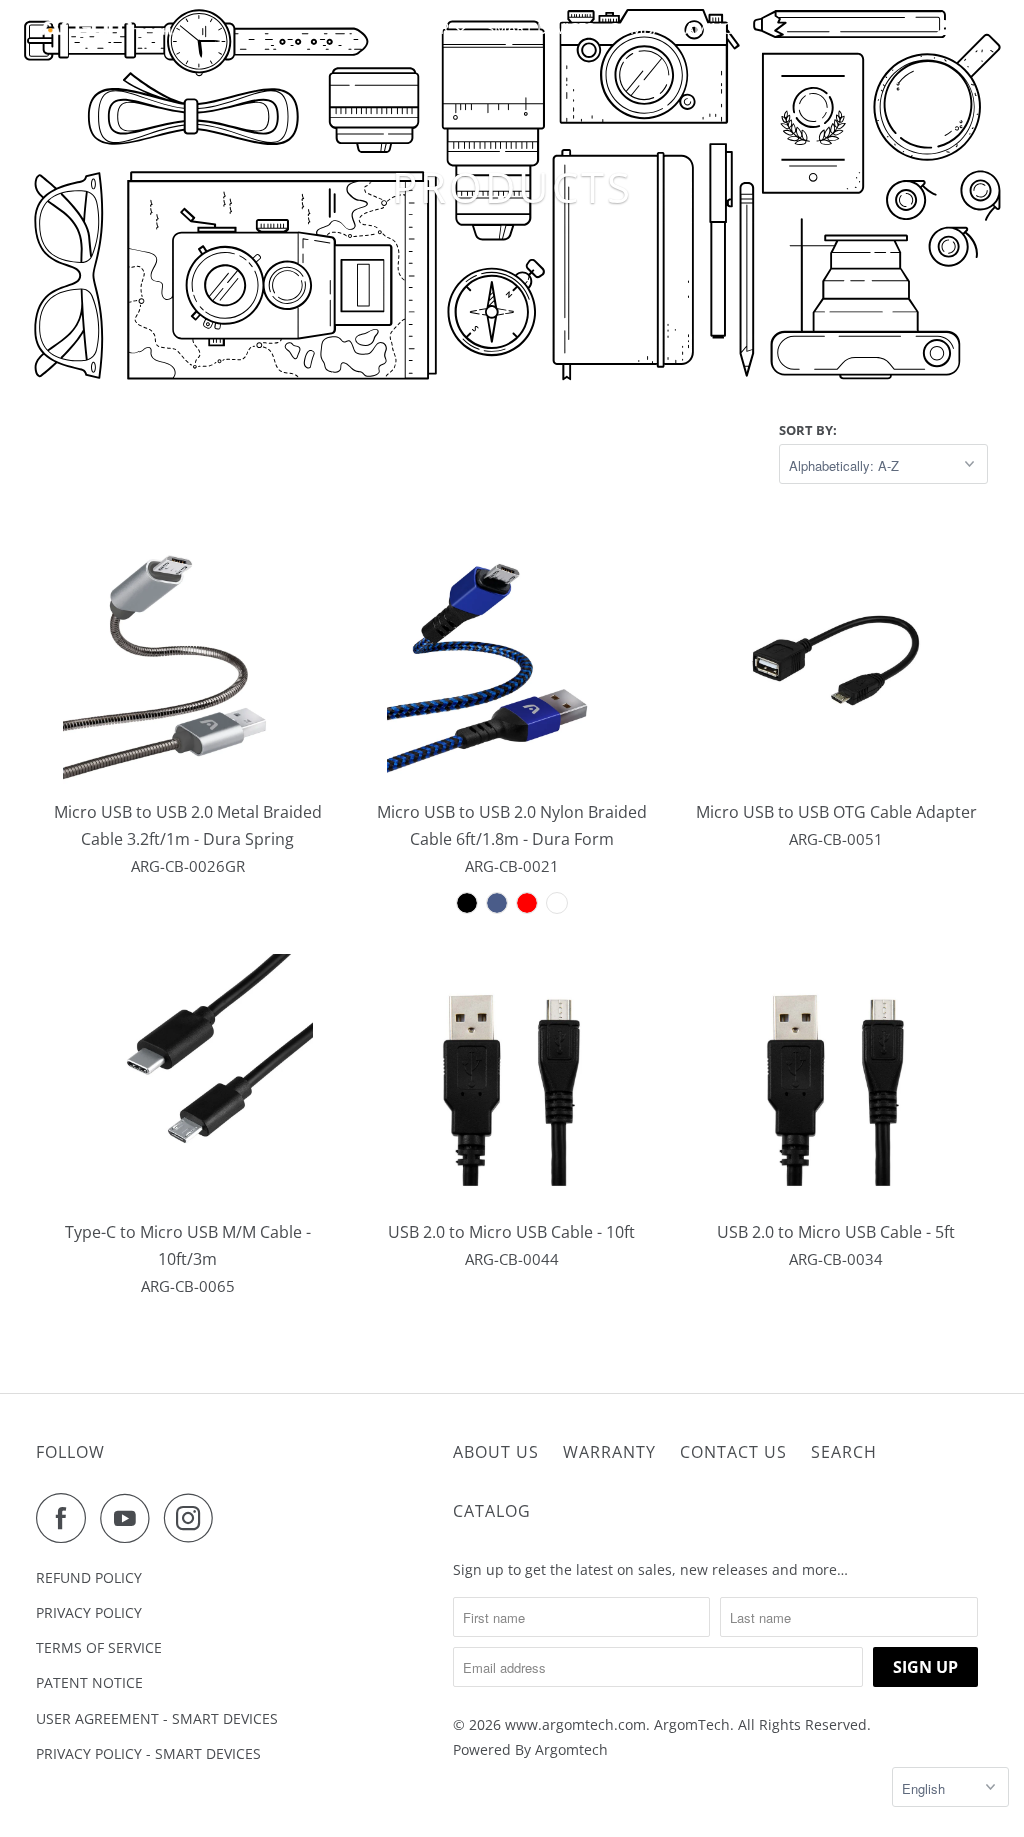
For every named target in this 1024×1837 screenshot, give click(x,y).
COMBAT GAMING (671, 28)
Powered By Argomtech (530, 1749)
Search (844, 1452)
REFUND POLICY (89, 1577)
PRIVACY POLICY (89, 1612)
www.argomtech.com (575, 1724)
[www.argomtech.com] (107, 28)
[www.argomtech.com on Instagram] (194, 1518)
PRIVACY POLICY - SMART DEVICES (148, 1753)
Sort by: (808, 430)
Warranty (609, 1452)
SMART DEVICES (540, 28)
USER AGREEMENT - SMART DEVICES (157, 1718)
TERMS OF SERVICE (99, 1647)
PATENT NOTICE (89, 1682)
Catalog (492, 1511)
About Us (496, 1452)
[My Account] (946, 28)
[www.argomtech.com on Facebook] (66, 1518)
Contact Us (733, 1452)
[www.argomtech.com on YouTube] (130, 1518)
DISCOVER (416, 28)
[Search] (975, 28)
